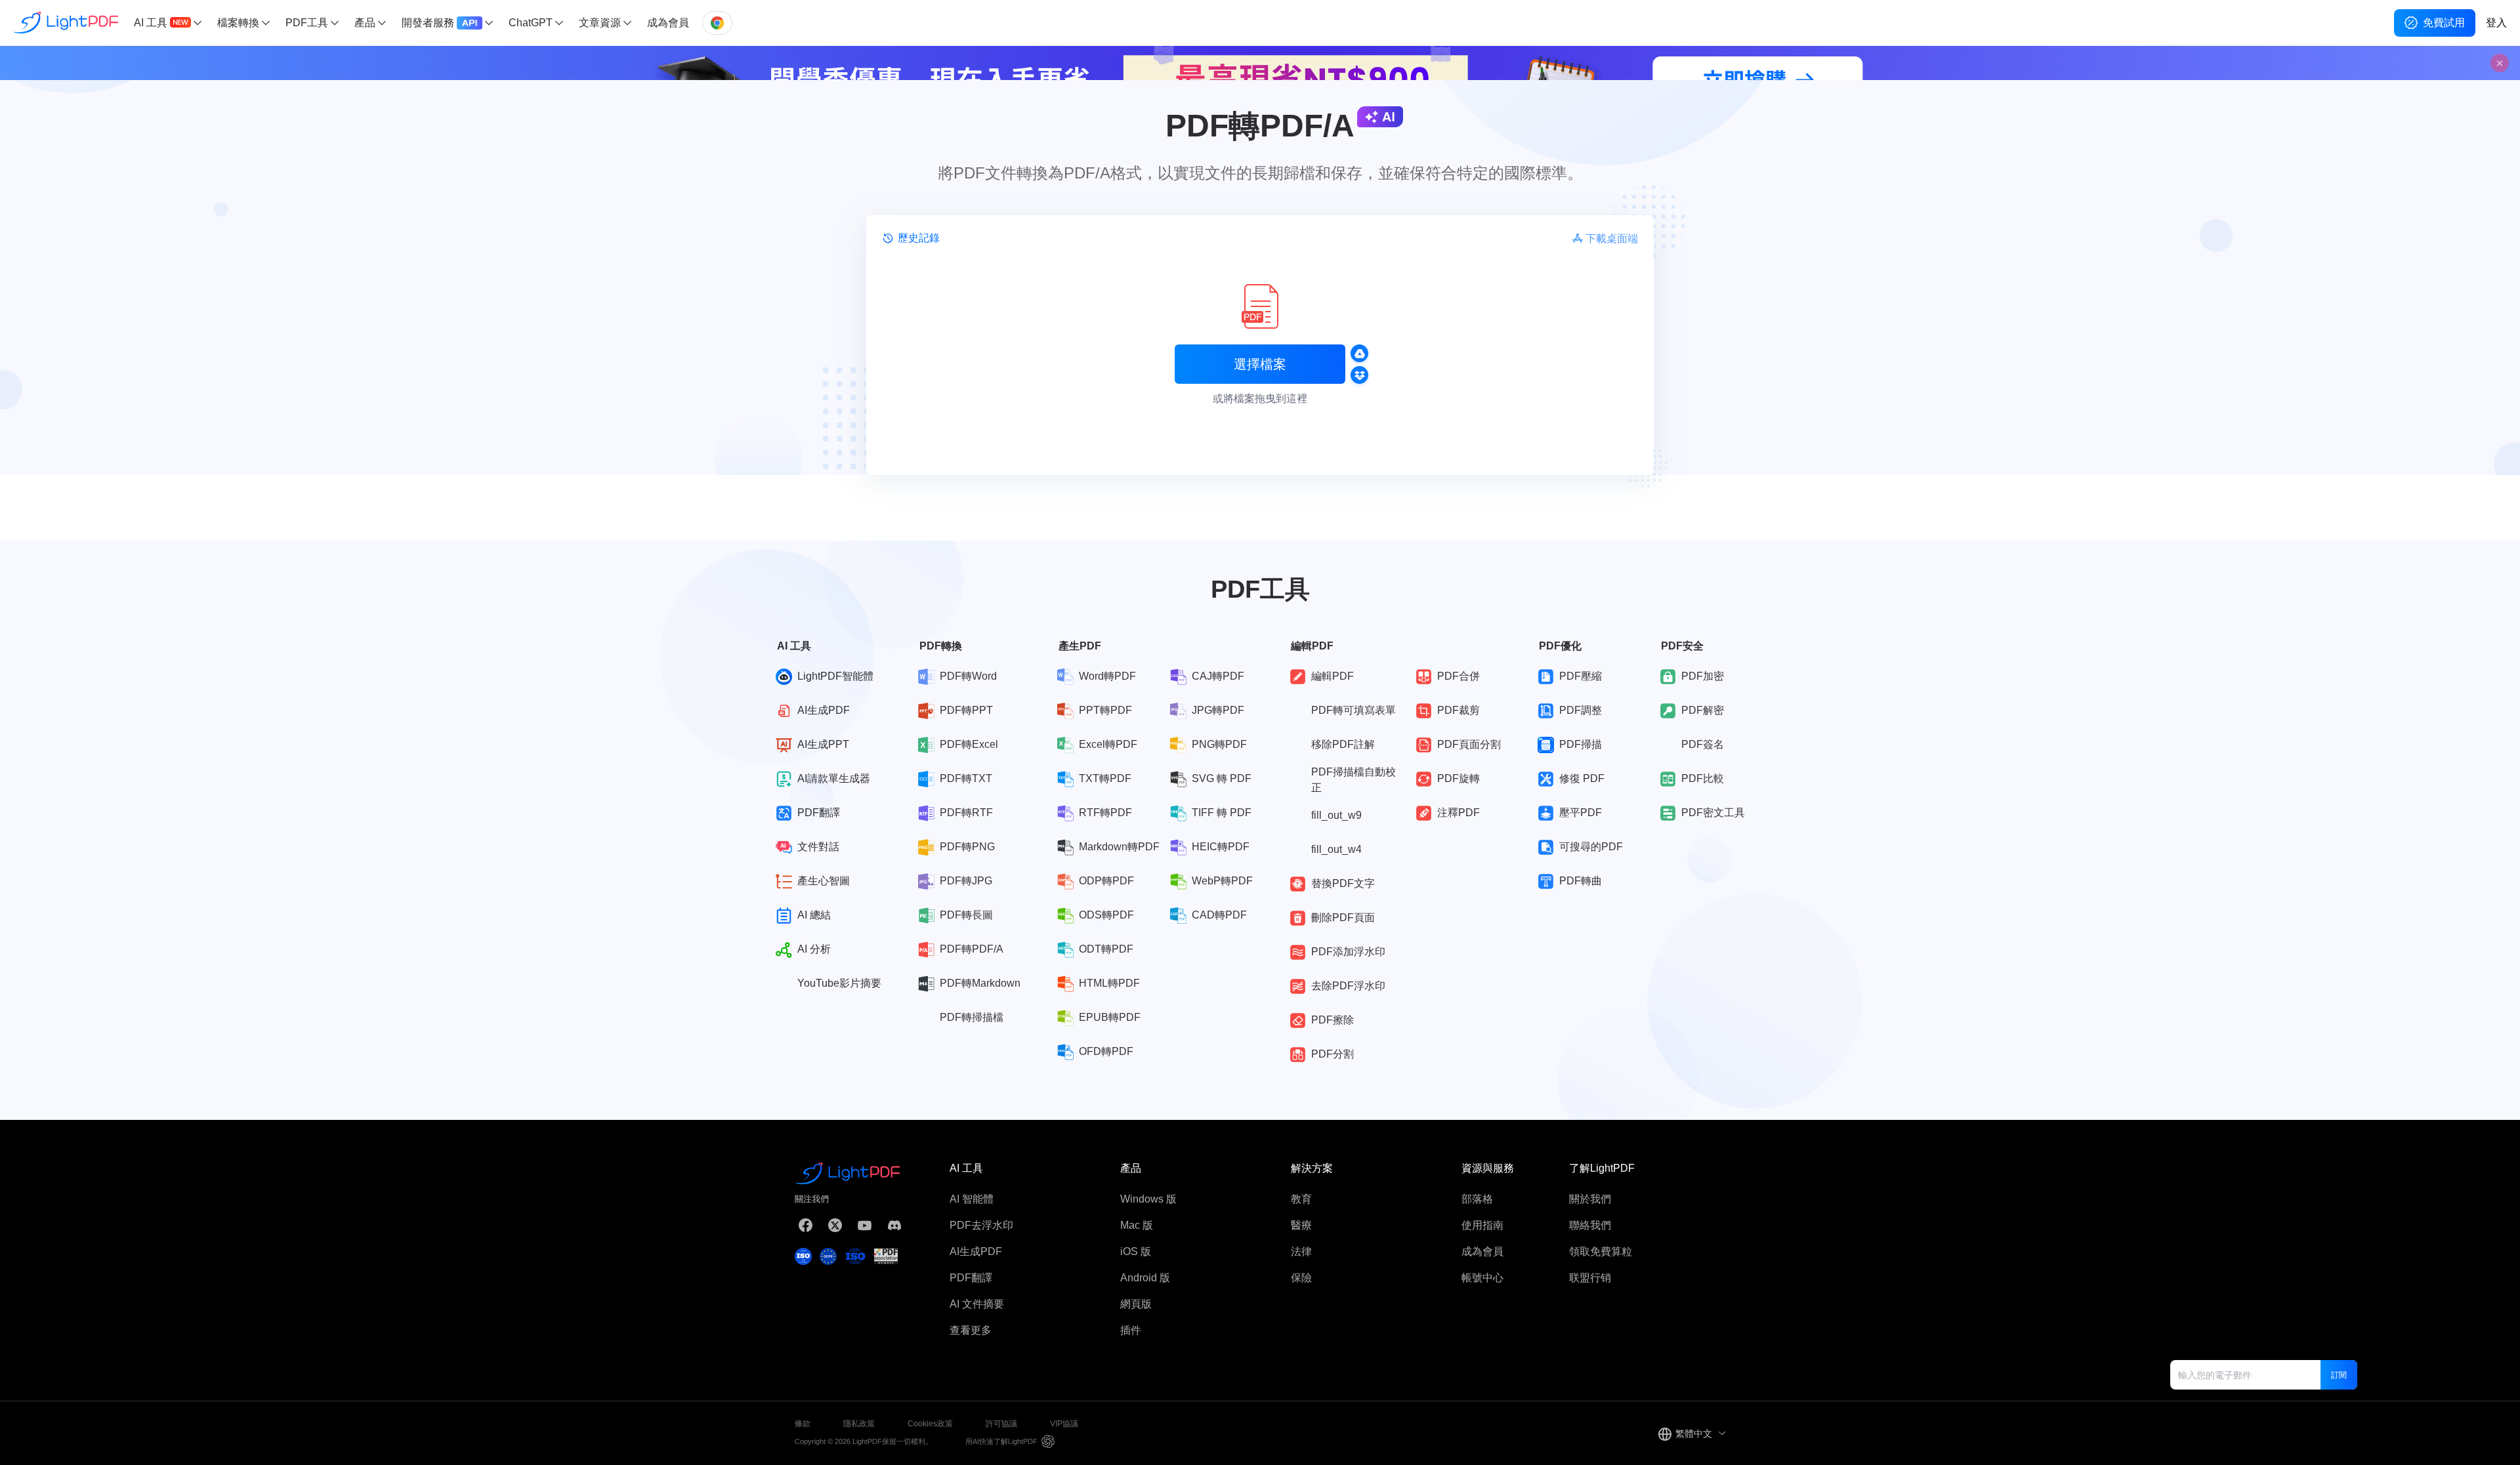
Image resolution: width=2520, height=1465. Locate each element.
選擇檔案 (1260, 364)
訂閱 (2339, 1375)
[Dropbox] (1359, 375)
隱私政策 (859, 1424)
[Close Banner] (2500, 63)
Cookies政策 (930, 1424)
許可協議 (1001, 1424)
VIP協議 (1064, 1424)
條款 (803, 1424)
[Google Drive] (1359, 353)
